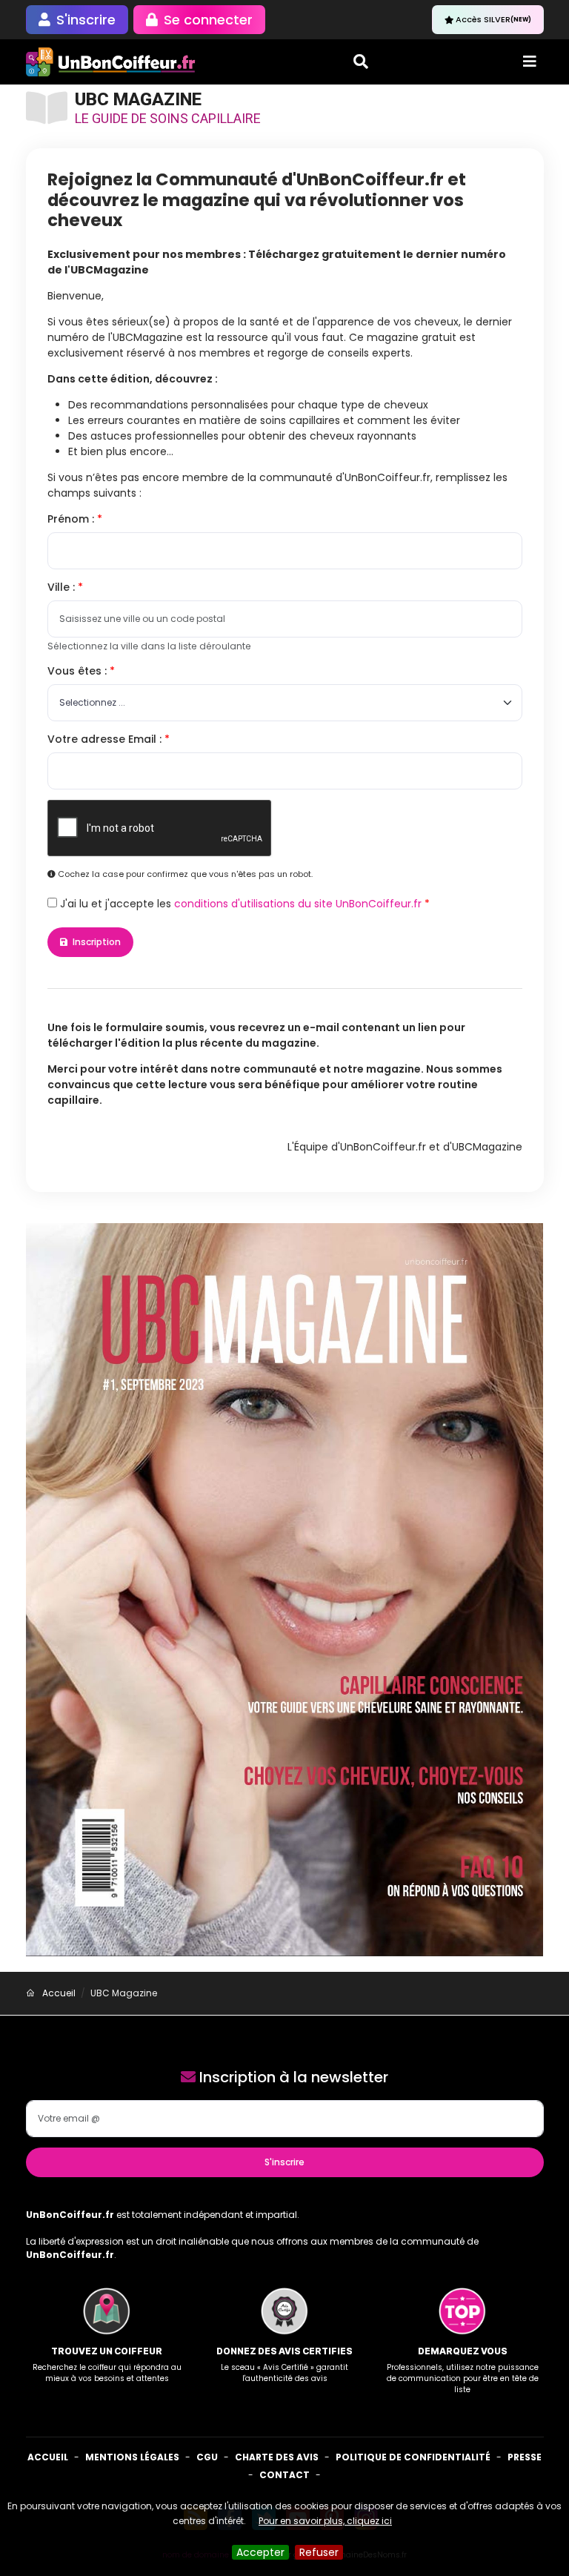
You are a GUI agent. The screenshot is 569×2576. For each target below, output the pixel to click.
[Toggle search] (361, 62)
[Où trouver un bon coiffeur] (111, 62)
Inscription (96, 942)
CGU (207, 2457)
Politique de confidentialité (413, 2457)
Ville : (63, 587)
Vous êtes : (79, 671)
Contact (284, 2475)
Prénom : (72, 519)
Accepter (260, 2552)
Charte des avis (277, 2457)
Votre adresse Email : (106, 739)
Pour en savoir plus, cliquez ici (325, 2521)
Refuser (319, 2552)
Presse (525, 2457)
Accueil (48, 2457)
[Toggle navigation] (530, 62)
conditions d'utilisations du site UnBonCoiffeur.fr (298, 904)
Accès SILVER (493, 19)
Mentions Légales (132, 2457)
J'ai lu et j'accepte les (239, 904)
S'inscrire (284, 2162)
